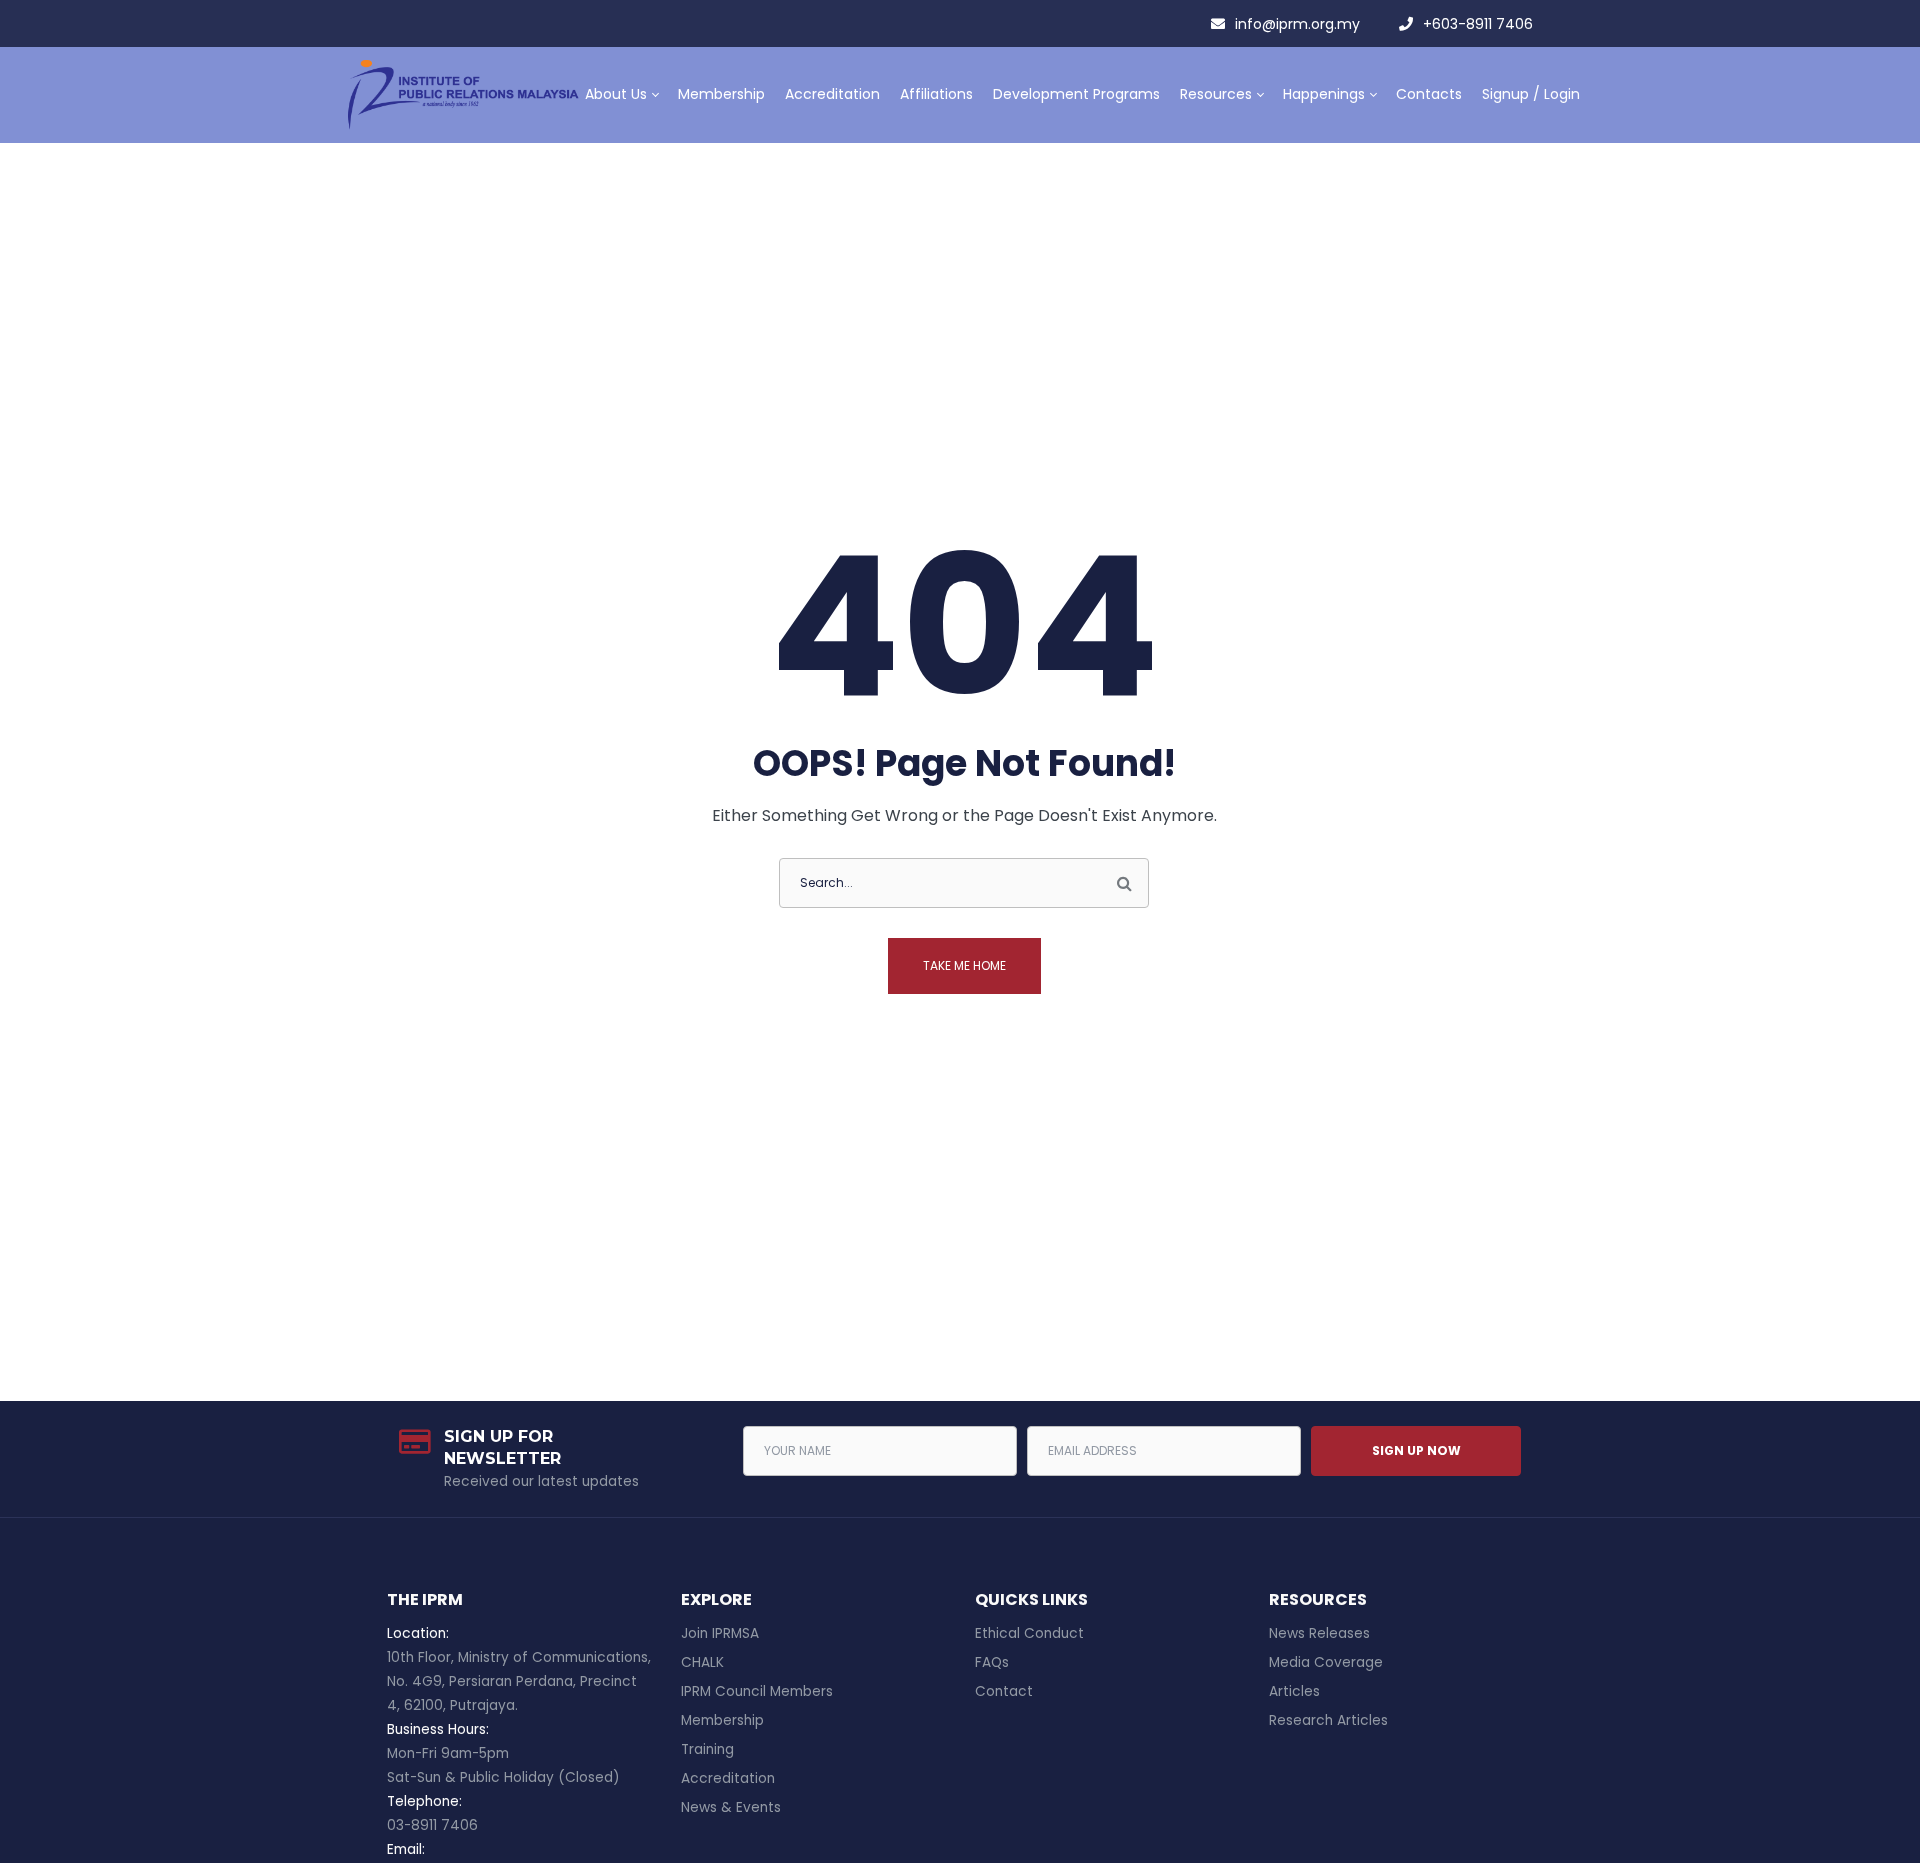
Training (707, 1749)
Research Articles (1328, 1720)
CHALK (702, 1662)
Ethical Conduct (1029, 1633)
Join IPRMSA (720, 1633)
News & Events (731, 1807)
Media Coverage (1326, 1662)
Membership (722, 1720)
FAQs (992, 1662)
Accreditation (728, 1778)
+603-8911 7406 (1478, 24)
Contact (1004, 1691)
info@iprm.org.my (1297, 24)
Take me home (964, 965)
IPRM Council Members (757, 1691)
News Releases (1319, 1633)
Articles (1294, 1691)
